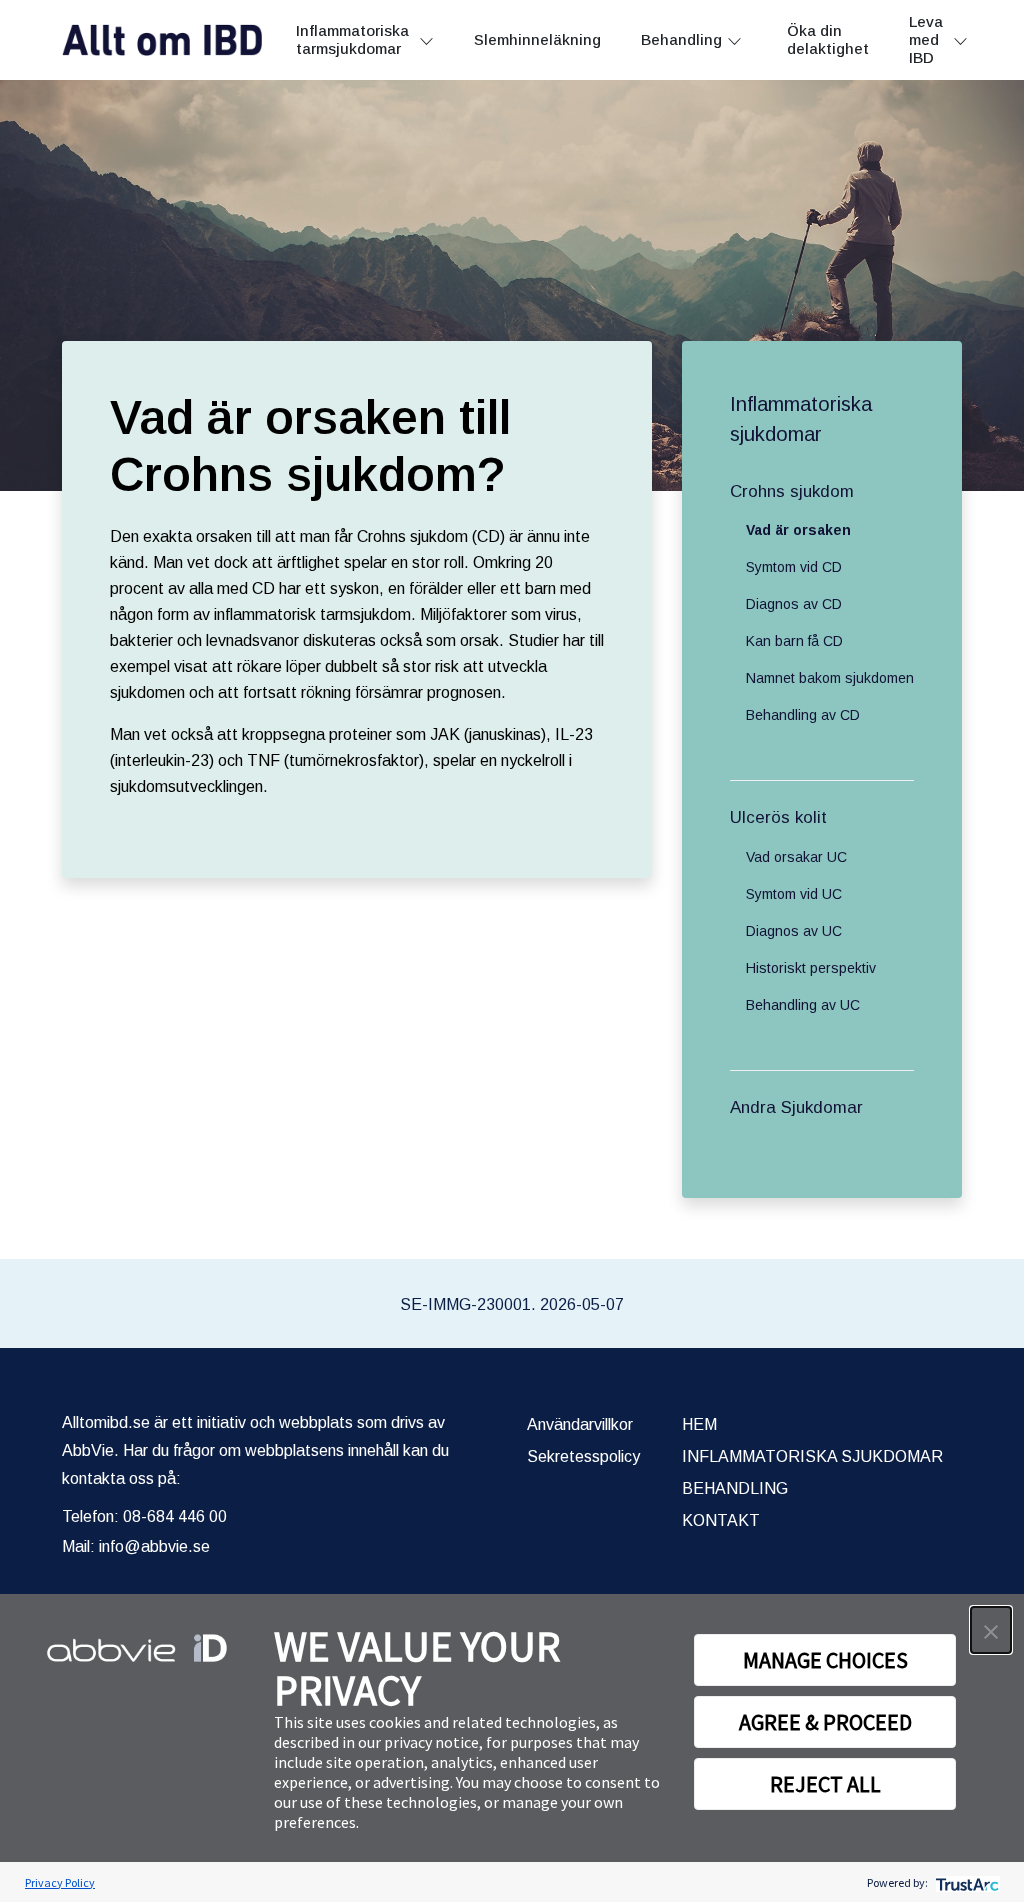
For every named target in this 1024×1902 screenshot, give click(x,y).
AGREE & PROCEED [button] (825, 1722)
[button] (991, 1630)
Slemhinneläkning (537, 39)
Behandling (681, 39)
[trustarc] (965, 1882)
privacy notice (431, 1742)
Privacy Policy (60, 1882)
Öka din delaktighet (828, 39)
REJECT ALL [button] (825, 1784)
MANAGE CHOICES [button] (825, 1660)
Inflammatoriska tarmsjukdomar (352, 39)
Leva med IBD (926, 39)
